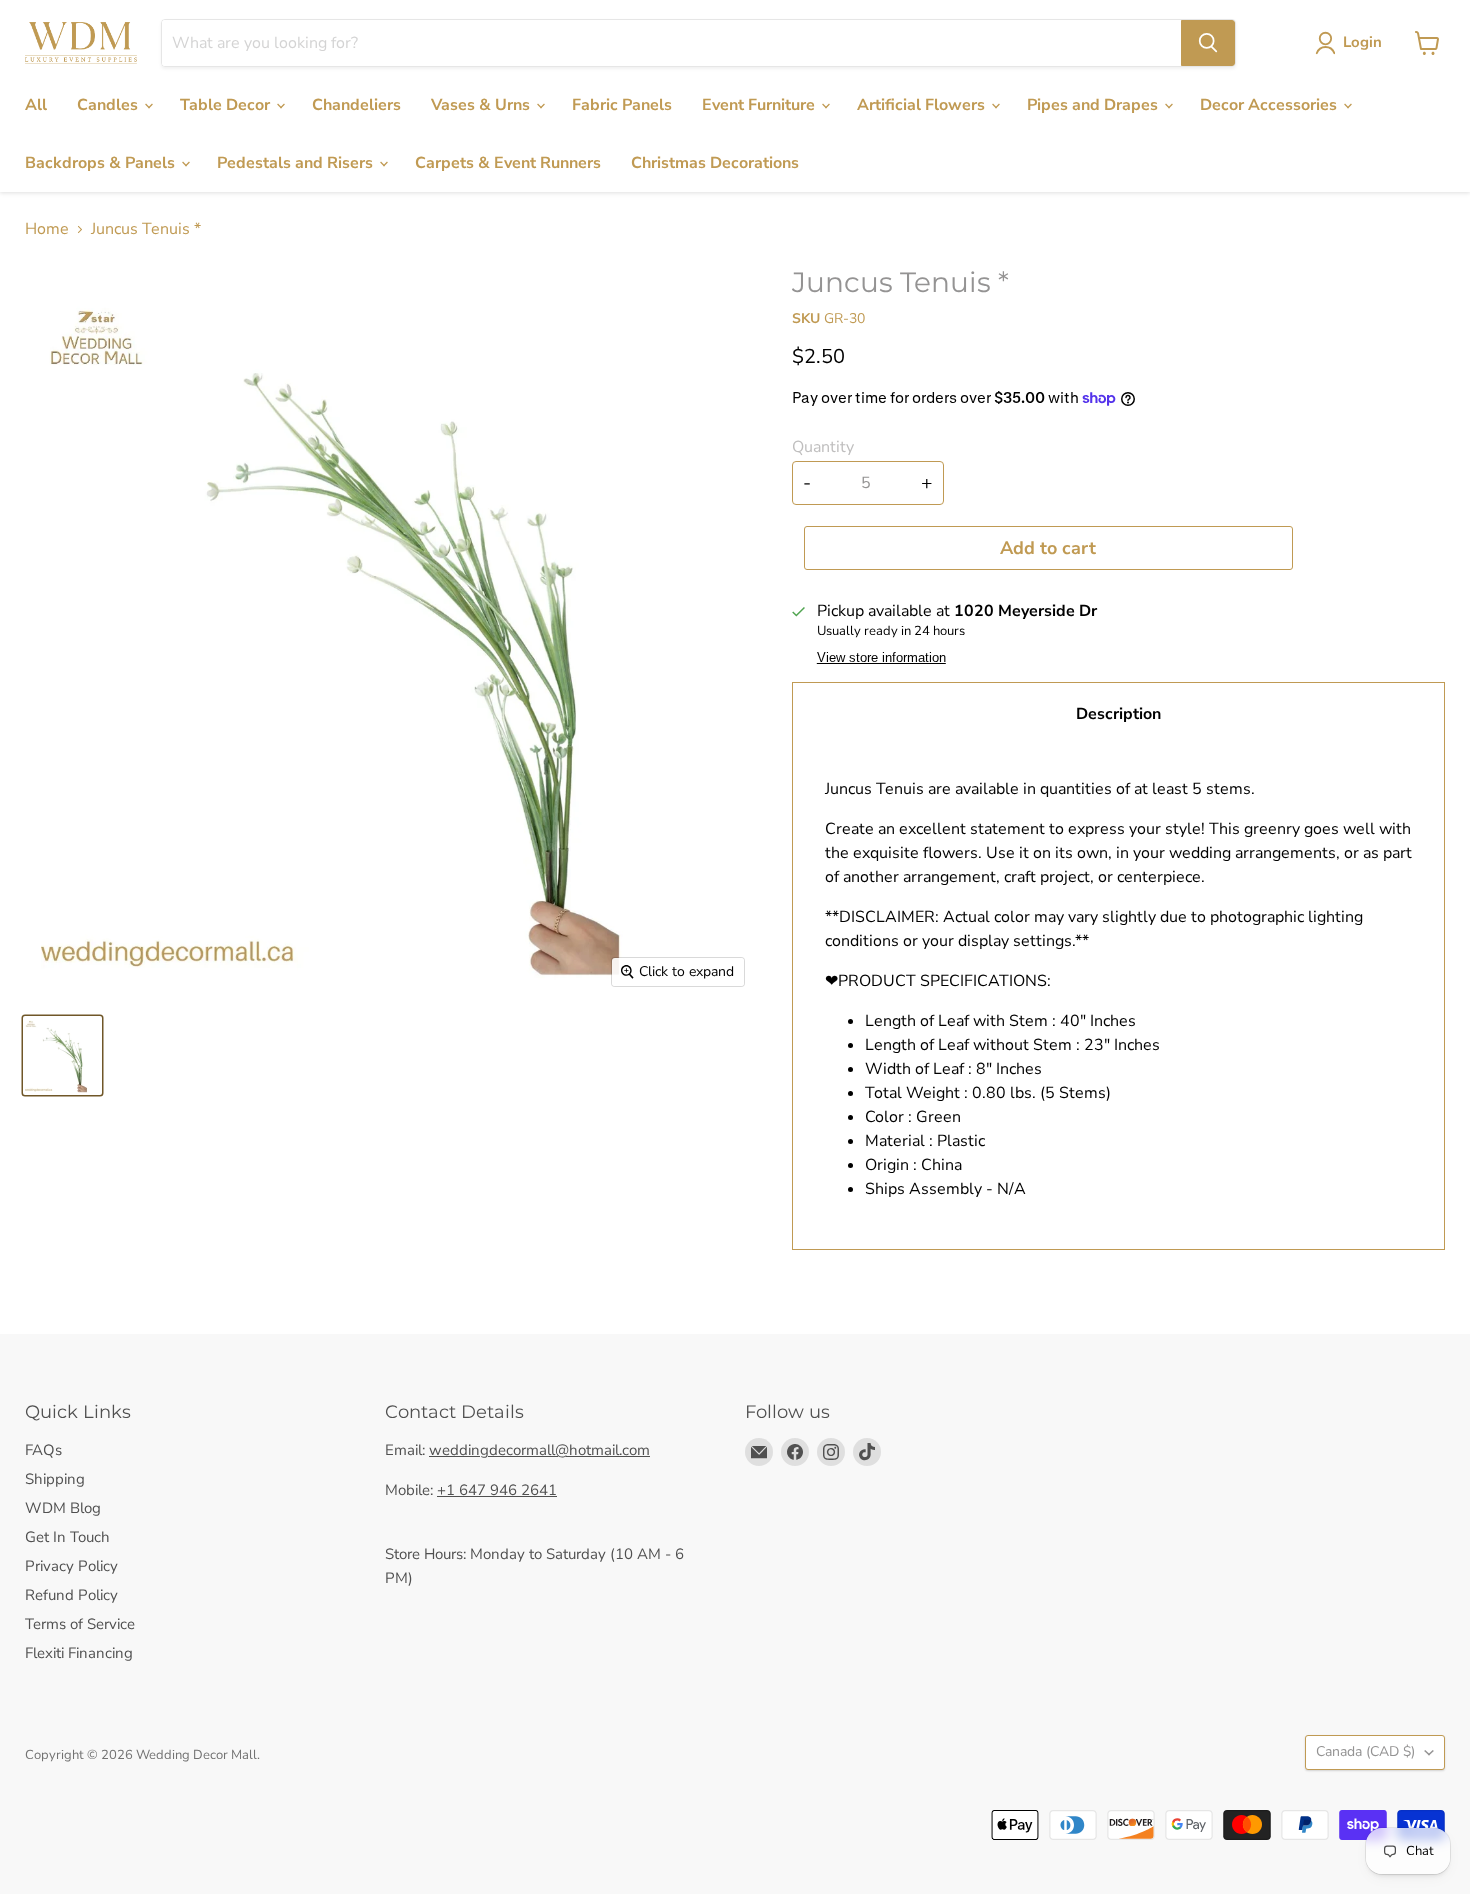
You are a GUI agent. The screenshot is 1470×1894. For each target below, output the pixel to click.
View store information (881, 658)
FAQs (43, 1450)
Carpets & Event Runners (508, 163)
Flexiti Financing (79, 1653)
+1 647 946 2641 (497, 1490)
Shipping (55, 1479)
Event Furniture (760, 105)
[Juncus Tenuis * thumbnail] (62, 1055)
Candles (109, 105)
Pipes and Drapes (1094, 105)
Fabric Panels (622, 105)
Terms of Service (80, 1624)
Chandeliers (356, 105)
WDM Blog (63, 1508)
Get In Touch (67, 1537)
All (36, 105)
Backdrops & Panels (102, 163)
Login (1362, 42)
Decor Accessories (1270, 105)
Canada (1365, 1751)
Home (47, 229)
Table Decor (227, 105)
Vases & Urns (482, 105)
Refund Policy (71, 1595)
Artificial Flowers (923, 105)
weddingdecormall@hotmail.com (539, 1450)
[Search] (1208, 43)
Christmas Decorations (715, 163)
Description (1118, 714)
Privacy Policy (71, 1566)
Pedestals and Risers (297, 163)
